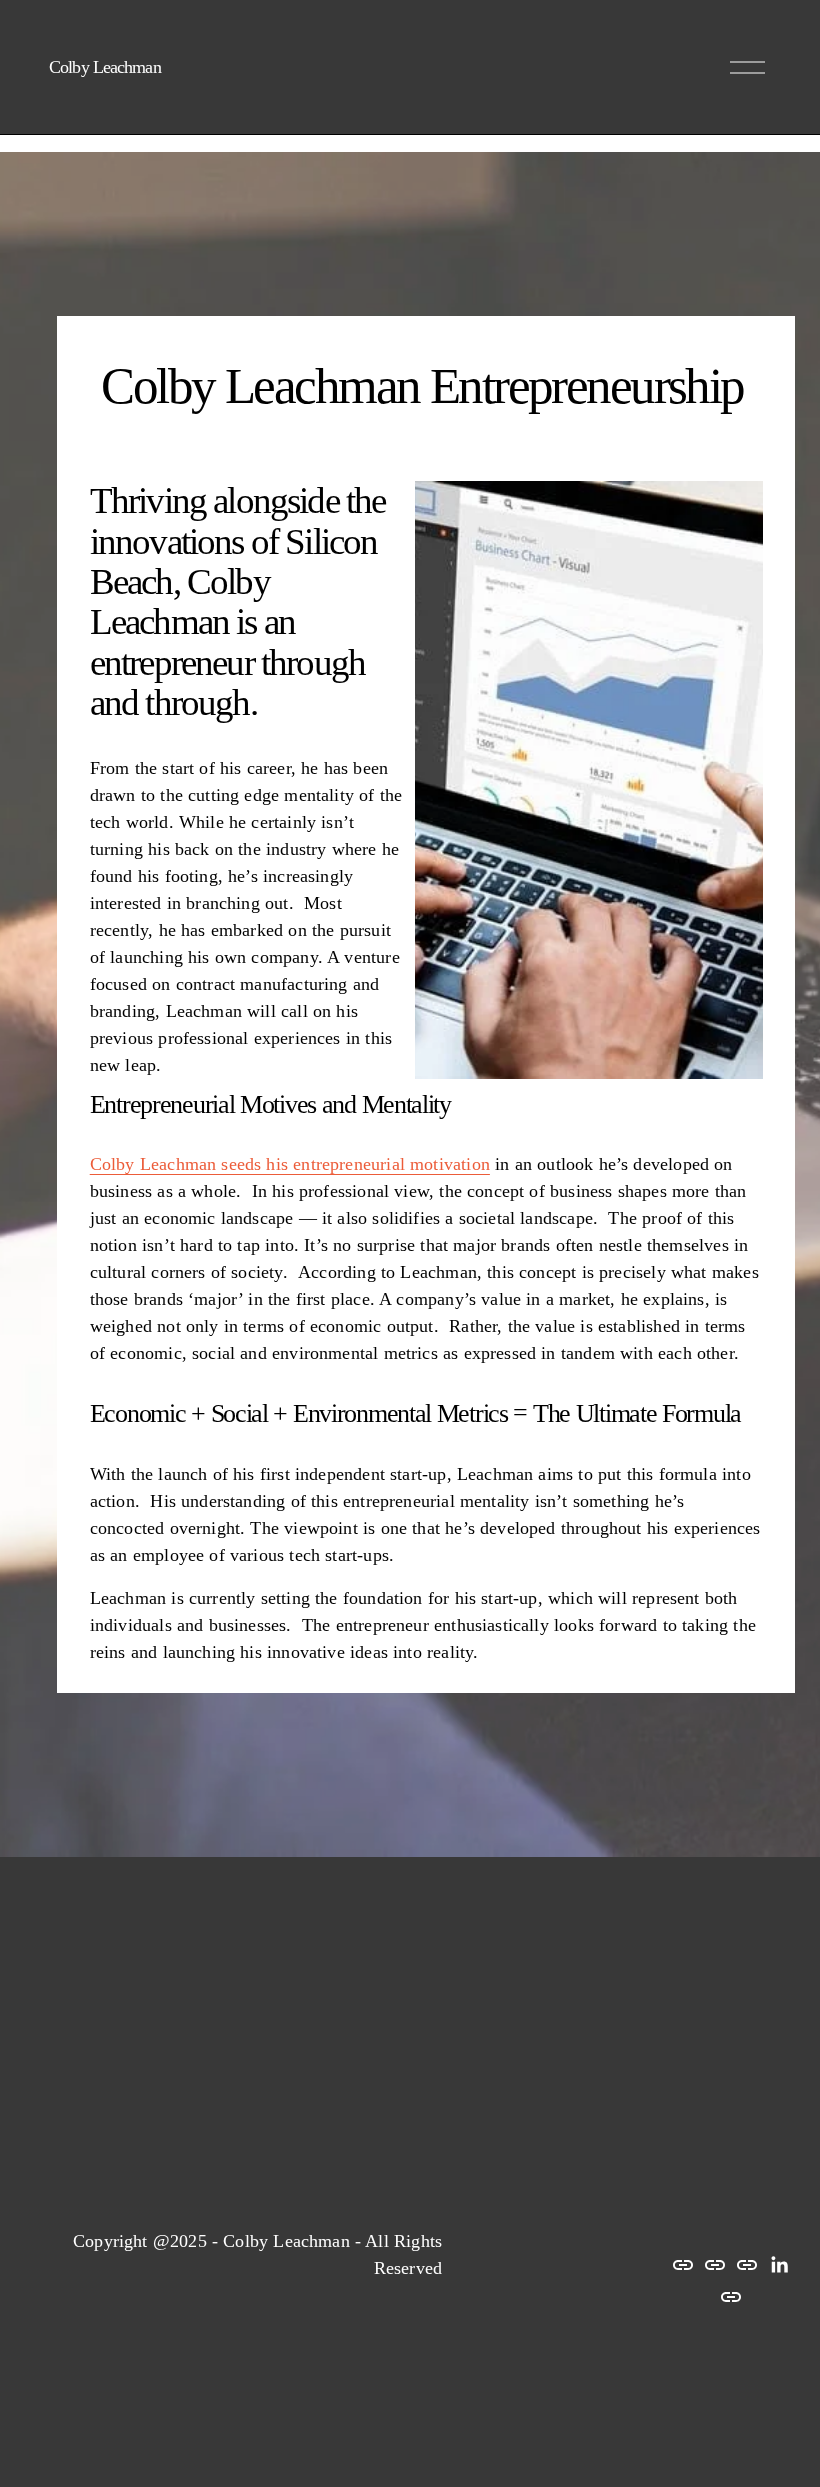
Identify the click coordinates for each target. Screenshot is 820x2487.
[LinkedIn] (779, 2265)
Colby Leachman (104, 67)
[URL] (683, 2265)
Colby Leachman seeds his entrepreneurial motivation (290, 1164)
